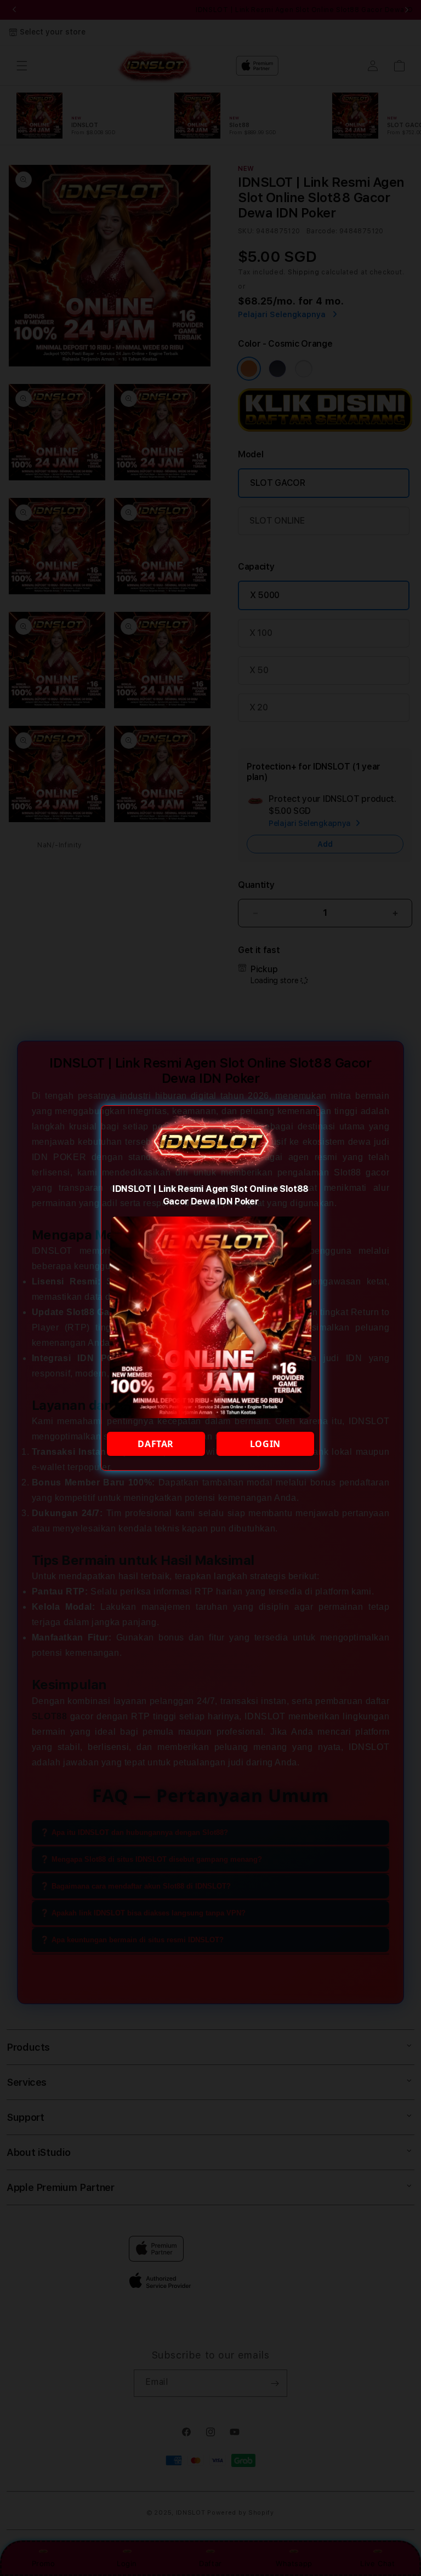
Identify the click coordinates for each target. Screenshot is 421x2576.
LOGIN (265, 1444)
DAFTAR (156, 1444)
